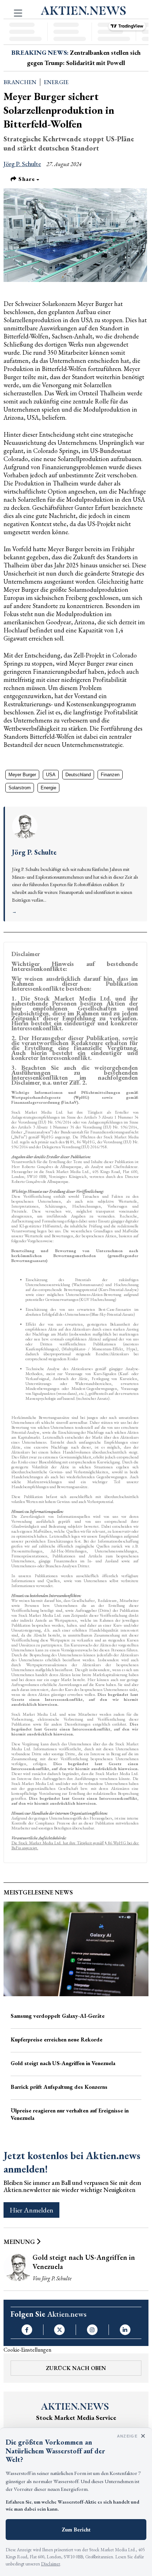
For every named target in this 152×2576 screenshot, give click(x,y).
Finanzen (110, 775)
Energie (56, 82)
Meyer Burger (22, 775)
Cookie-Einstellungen (27, 2350)
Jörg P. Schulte (22, 164)
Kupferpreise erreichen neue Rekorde (57, 2039)
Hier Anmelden (31, 2210)
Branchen (20, 82)
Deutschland (78, 775)
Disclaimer (51, 2564)
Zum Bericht (76, 2530)
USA (51, 775)
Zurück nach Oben (76, 2368)
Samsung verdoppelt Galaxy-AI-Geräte (58, 2016)
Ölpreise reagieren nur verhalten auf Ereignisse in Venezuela (70, 2114)
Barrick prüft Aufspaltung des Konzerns (59, 2087)
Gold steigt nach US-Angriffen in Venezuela (63, 2063)
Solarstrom (20, 788)
